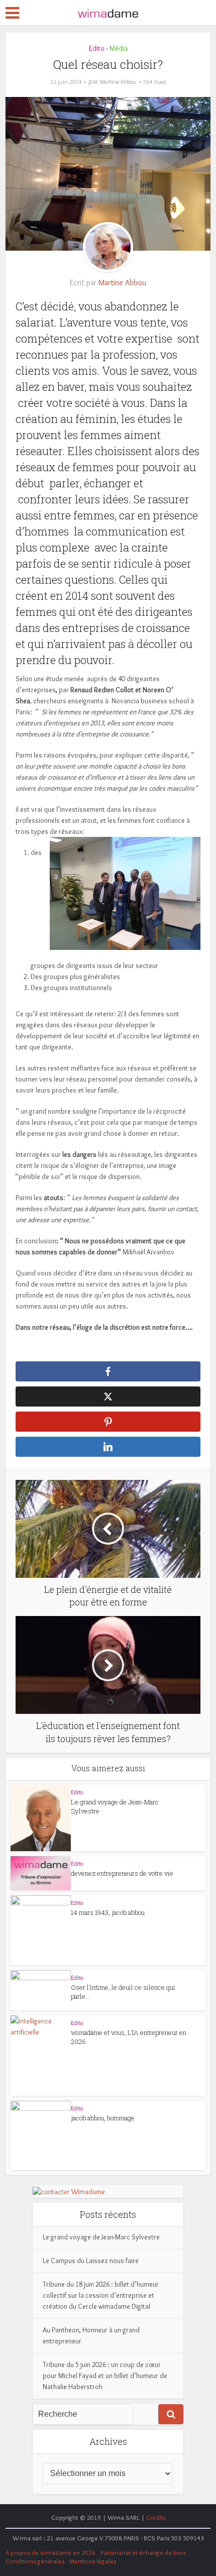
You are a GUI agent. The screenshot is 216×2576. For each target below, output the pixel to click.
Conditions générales (35, 2561)
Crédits (156, 2517)
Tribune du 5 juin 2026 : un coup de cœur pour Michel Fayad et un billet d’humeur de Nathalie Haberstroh (105, 2376)
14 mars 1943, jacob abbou (108, 1912)
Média (119, 48)
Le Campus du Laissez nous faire (91, 2261)
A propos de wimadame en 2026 (50, 2552)
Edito (97, 48)
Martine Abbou (118, 82)
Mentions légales (93, 2561)
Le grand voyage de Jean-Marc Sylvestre (101, 2237)
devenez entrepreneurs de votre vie (122, 1873)
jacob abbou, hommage (103, 2118)
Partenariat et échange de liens (143, 2552)
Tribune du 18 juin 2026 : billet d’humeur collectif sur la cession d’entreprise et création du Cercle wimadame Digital (101, 2295)
